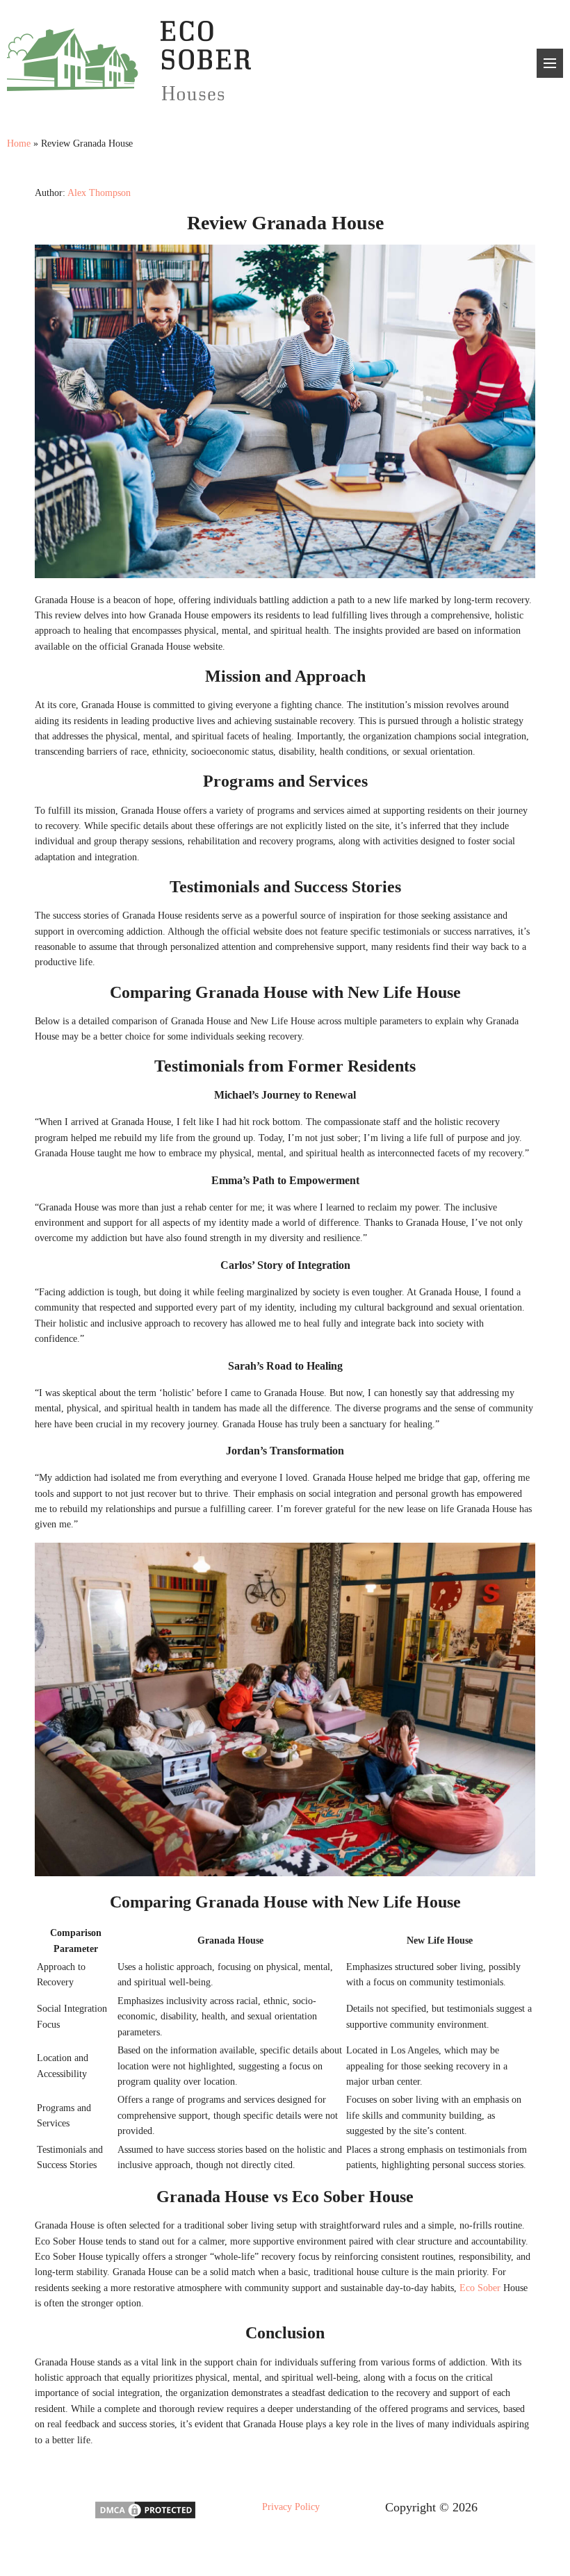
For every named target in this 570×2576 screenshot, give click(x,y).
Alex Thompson (99, 193)
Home (19, 143)
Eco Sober (480, 2288)
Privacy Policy (291, 2507)
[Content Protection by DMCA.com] (145, 2517)
